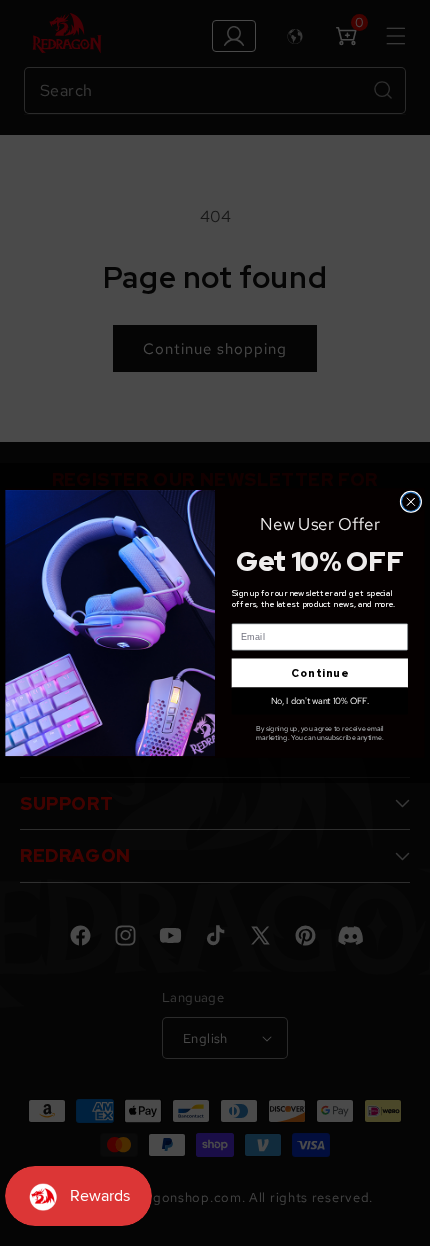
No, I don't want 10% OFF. (320, 700)
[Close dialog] (411, 501)
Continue (319, 673)
